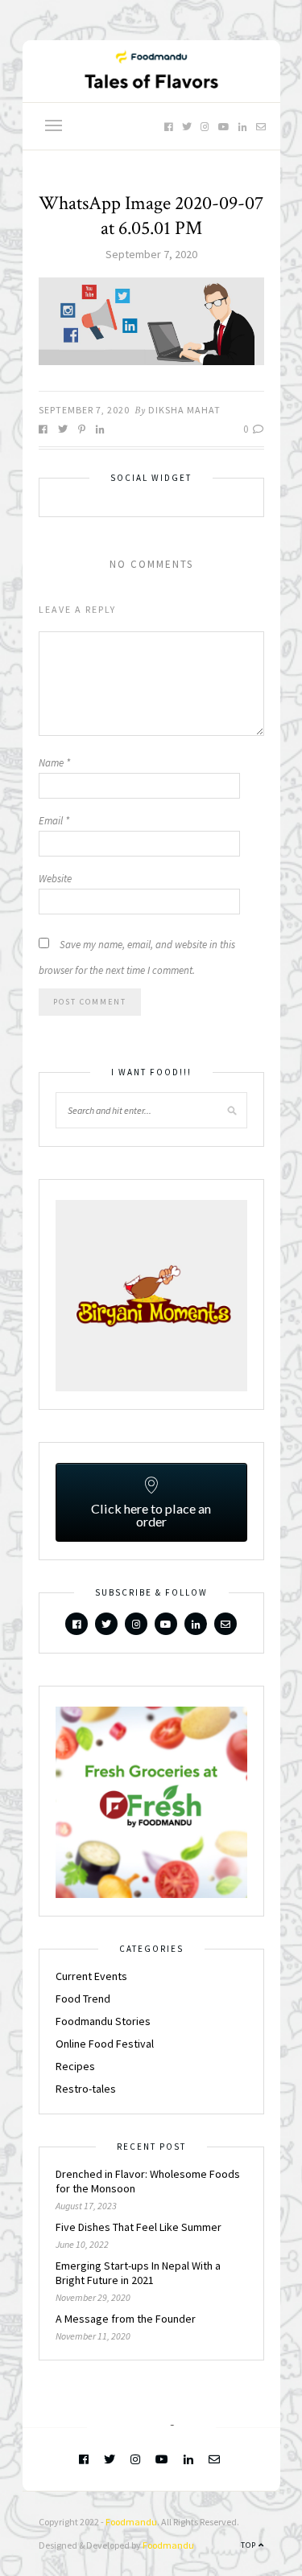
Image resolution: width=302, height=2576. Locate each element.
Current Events (91, 1976)
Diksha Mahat (184, 410)
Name (54, 763)
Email (54, 821)
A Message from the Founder (126, 2319)
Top (250, 2545)
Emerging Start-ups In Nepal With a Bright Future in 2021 (138, 2273)
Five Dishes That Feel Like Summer (139, 2227)
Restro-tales (86, 2089)
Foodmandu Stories (103, 2021)
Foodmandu (131, 2522)
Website (55, 879)
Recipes (75, 2066)
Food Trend (83, 1999)
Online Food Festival (105, 2044)
